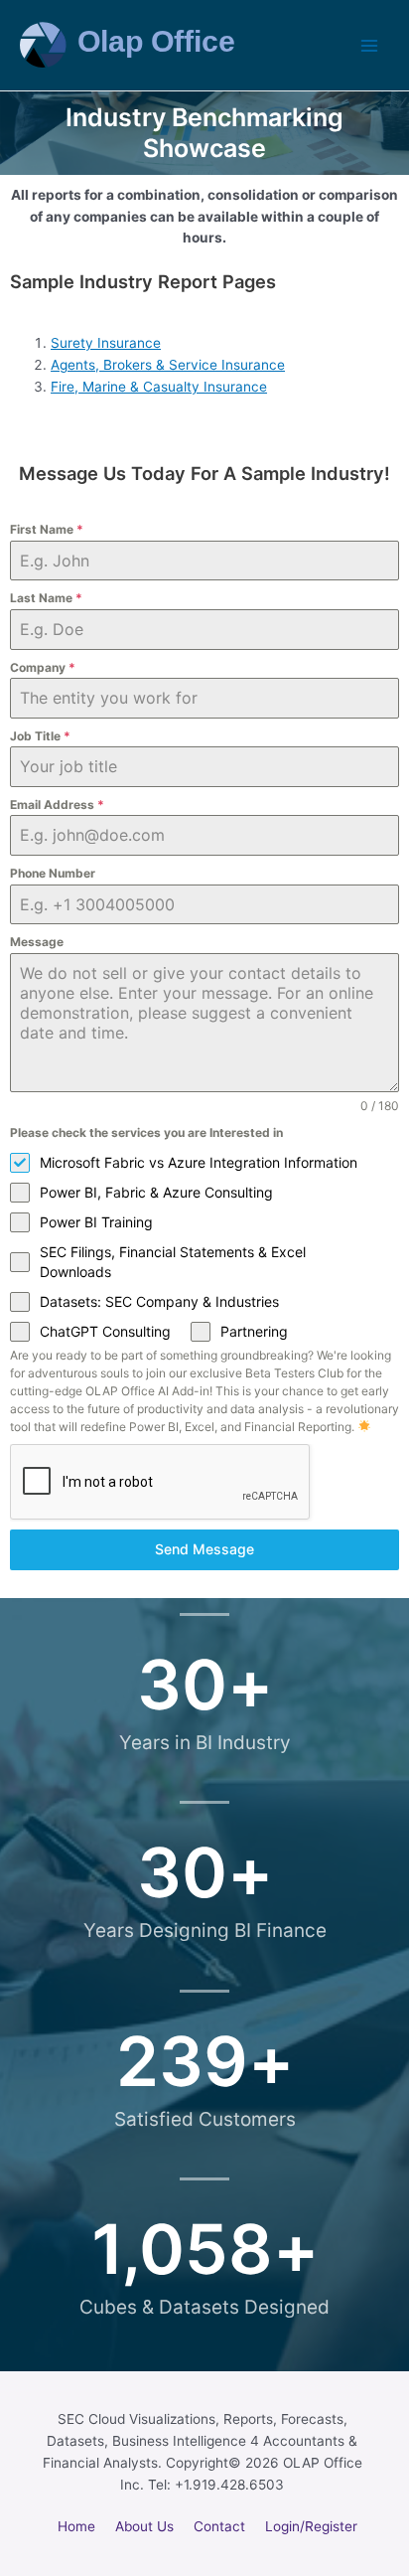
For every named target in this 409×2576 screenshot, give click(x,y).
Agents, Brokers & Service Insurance (168, 365)
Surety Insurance (106, 343)
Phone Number (53, 873)
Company (43, 667)
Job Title (40, 736)
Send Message (204, 1549)
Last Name (46, 598)
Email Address (57, 805)
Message (37, 942)
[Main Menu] (370, 45)
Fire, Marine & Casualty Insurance (159, 387)
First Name (47, 529)
